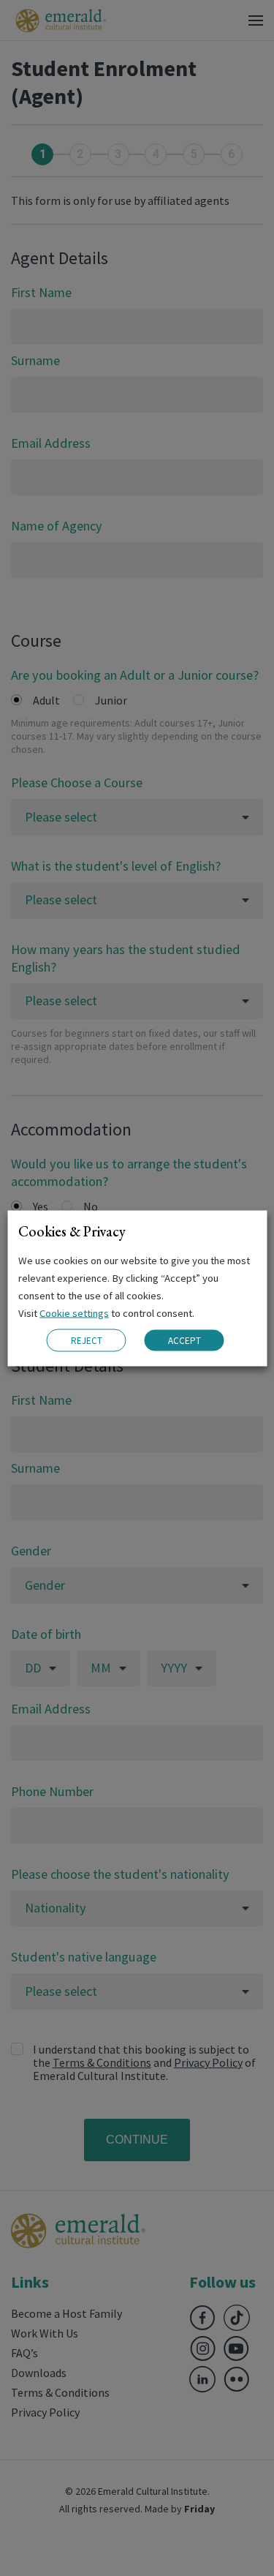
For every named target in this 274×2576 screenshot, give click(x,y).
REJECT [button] (87, 1340)
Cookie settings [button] (74, 1313)
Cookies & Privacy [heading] (72, 1231)
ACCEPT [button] (184, 1341)
